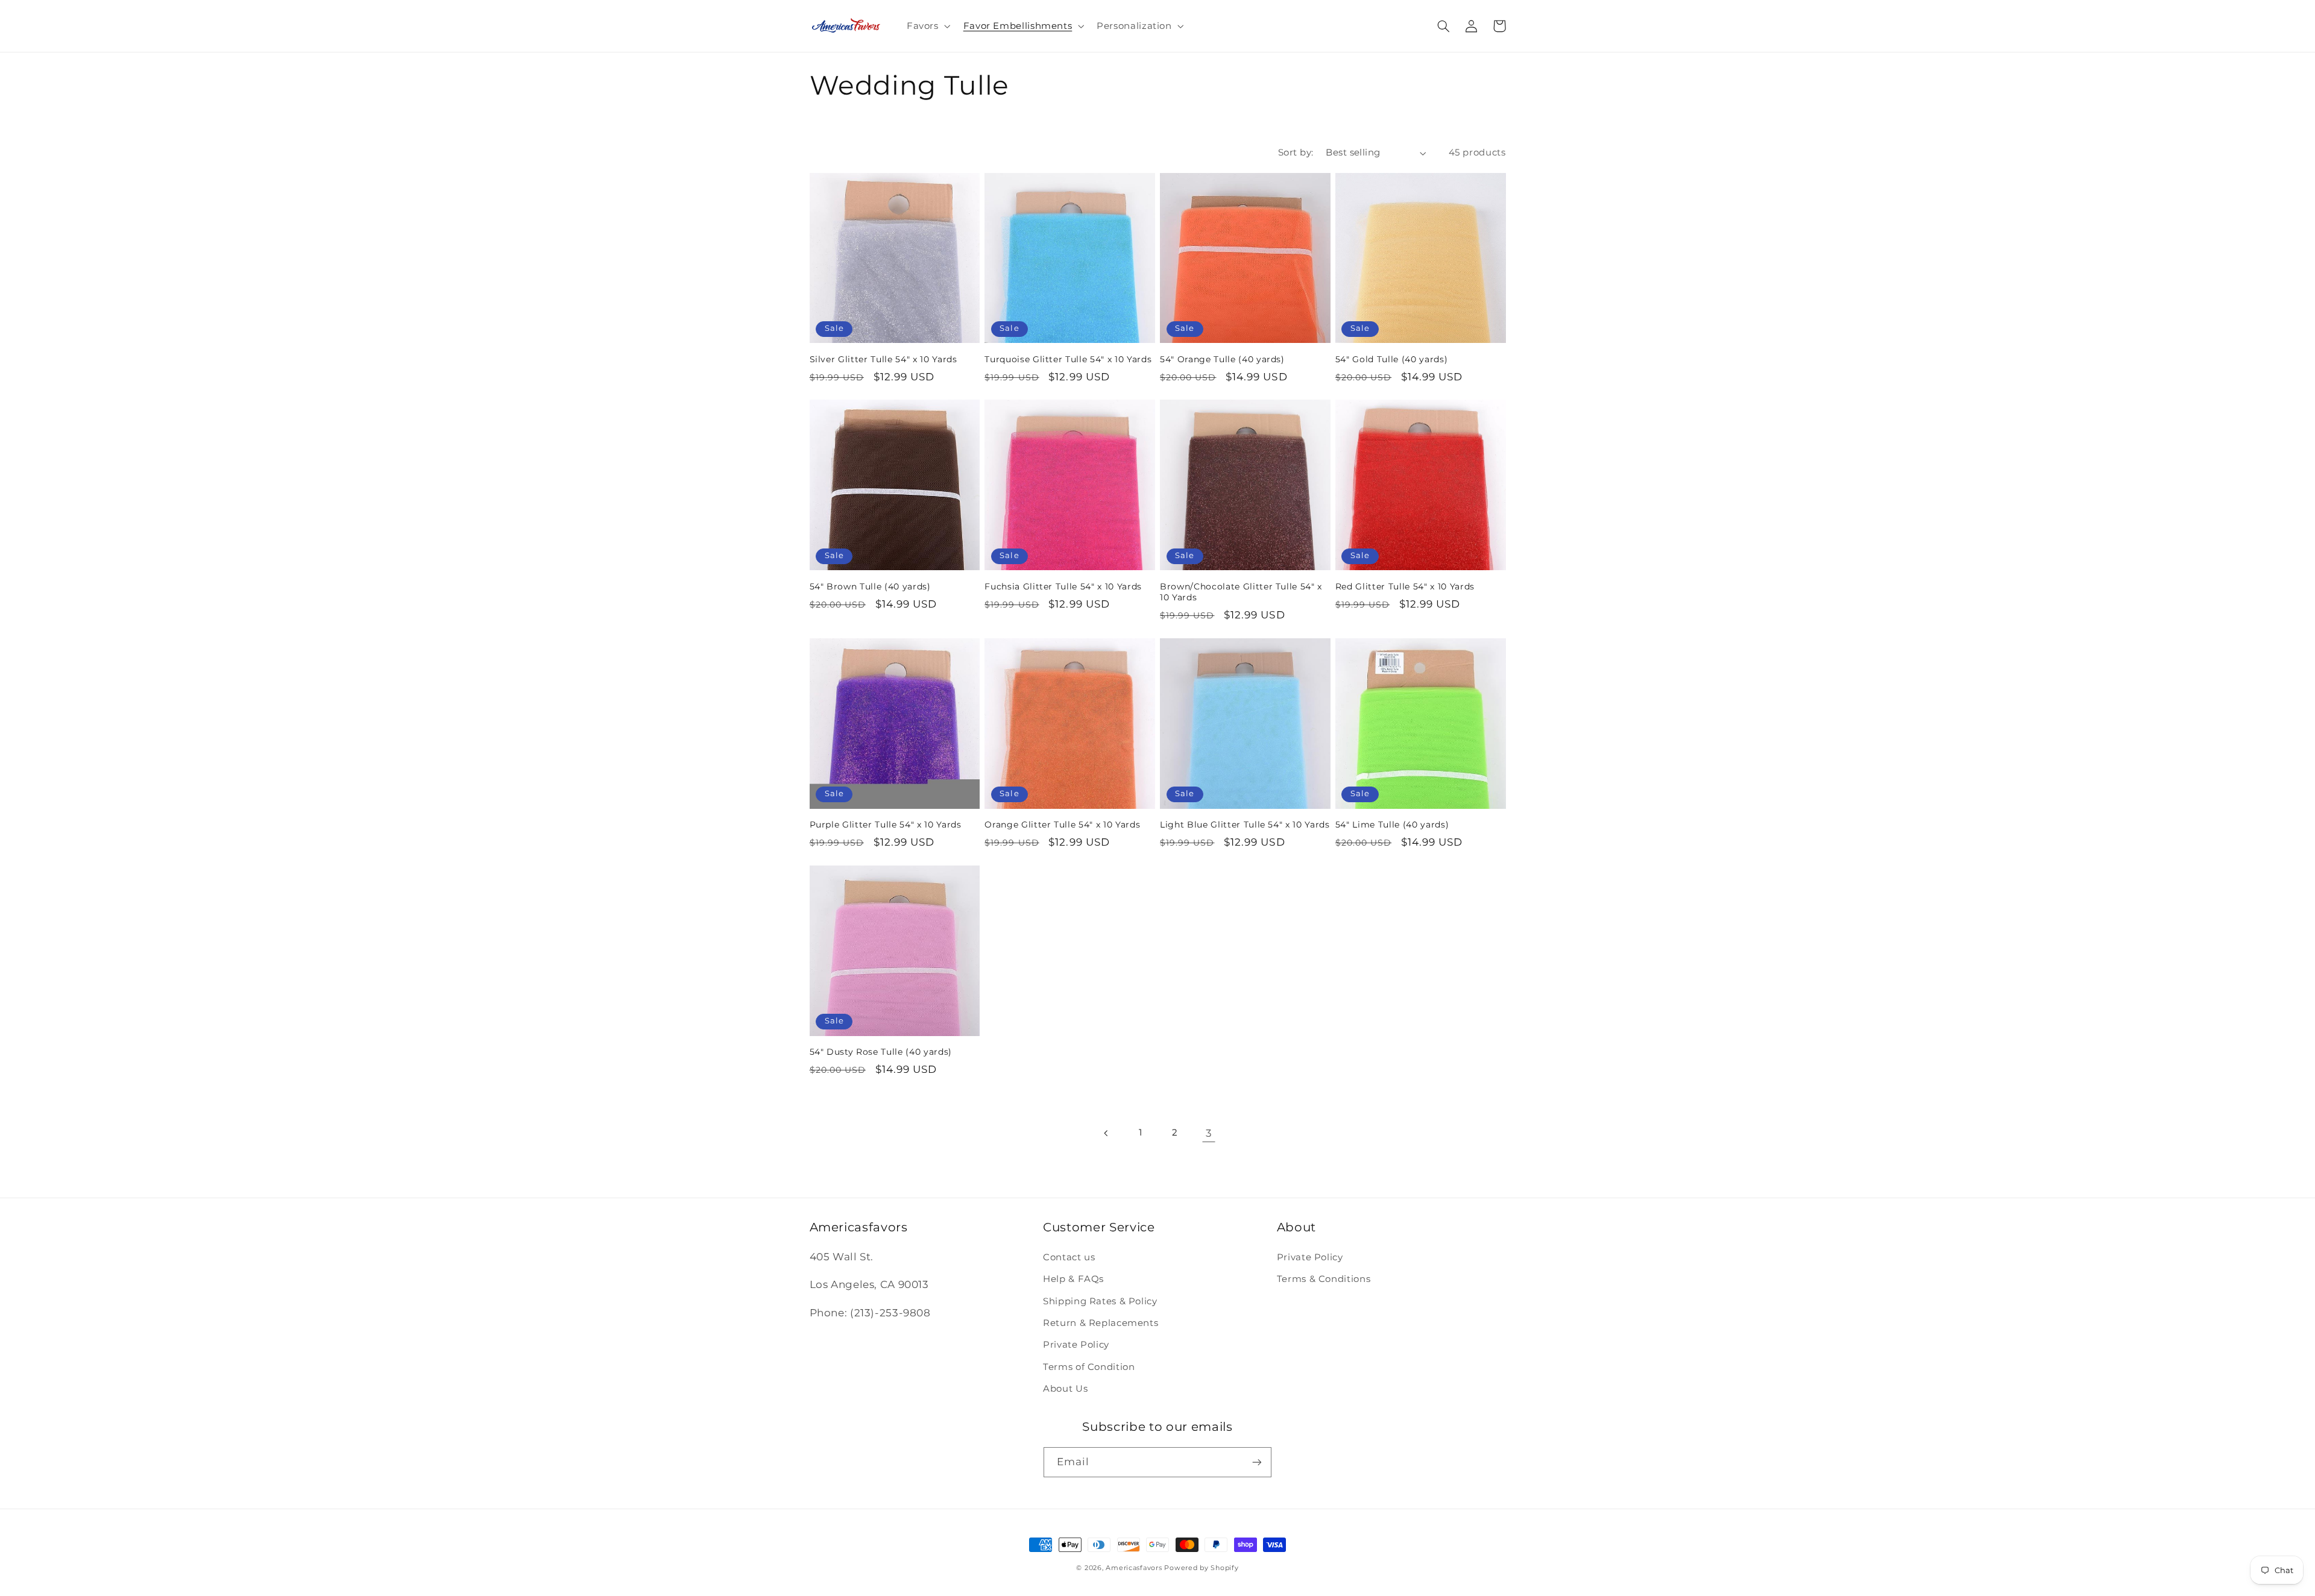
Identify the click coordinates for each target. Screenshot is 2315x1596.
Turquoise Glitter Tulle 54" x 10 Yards (1068, 359)
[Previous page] (1106, 1133)
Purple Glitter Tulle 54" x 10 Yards (886, 825)
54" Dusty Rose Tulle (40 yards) (881, 1052)
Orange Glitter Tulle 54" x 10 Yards (1062, 825)
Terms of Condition (1089, 1367)
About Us (1065, 1389)
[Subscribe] (1257, 1462)
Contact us (1069, 1257)
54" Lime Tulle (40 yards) (1392, 825)
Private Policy (1076, 1345)
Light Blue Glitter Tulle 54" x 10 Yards (1245, 825)
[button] (927, 26)
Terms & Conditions (1324, 1279)
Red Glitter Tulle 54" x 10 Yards (1405, 586)
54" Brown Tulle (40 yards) (870, 586)
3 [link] (1209, 1133)
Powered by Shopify (1201, 1568)
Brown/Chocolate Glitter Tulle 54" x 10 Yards (1241, 592)
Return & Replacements (1101, 1323)
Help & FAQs (1073, 1279)
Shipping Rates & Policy (1100, 1301)
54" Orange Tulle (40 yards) (1222, 359)
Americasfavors (1134, 1568)
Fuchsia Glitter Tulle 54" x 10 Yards (1063, 586)
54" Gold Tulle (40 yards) (1392, 359)
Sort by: (1296, 152)
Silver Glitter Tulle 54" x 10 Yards (883, 359)
